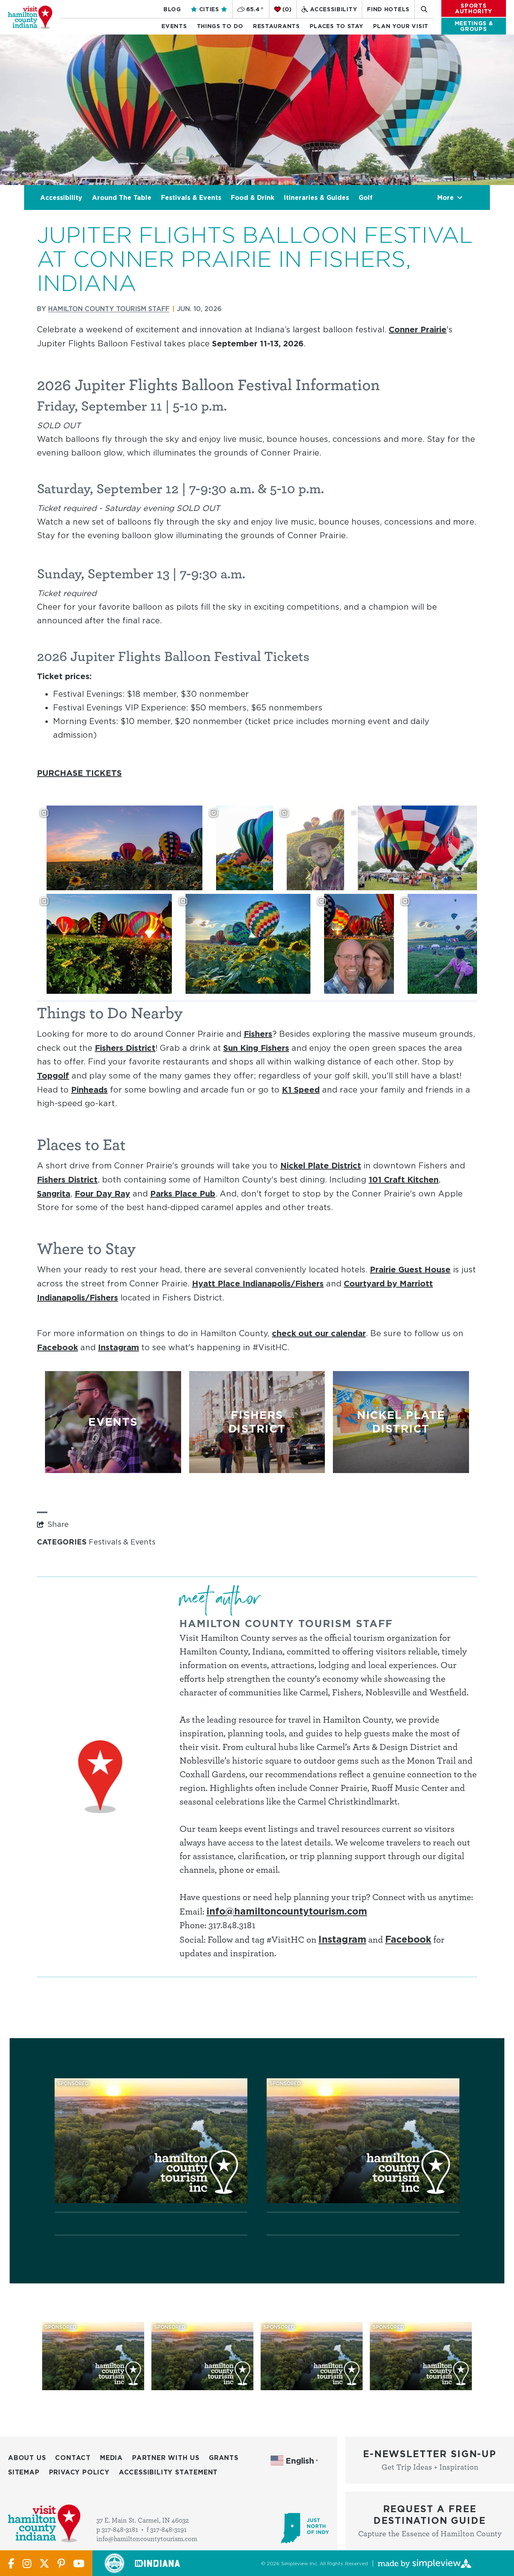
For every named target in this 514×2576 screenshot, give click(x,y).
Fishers (258, 1034)
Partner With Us (166, 2458)
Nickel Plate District (321, 1165)
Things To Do (220, 26)
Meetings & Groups (474, 26)
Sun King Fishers (256, 1048)
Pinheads (89, 1089)
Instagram (118, 1347)
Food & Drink (253, 197)
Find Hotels (388, 9)
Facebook (57, 1347)
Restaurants (276, 26)
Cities (209, 9)
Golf (366, 197)
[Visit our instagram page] (27, 2563)
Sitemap (24, 2472)
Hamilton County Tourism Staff (109, 309)
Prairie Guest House (410, 1269)
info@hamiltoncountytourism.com (287, 1911)
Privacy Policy (79, 2472)
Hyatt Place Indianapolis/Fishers (258, 1283)
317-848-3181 (120, 2530)
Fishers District (125, 1048)
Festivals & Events (191, 197)
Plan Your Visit (401, 26)
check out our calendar (319, 1333)
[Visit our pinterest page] (61, 2563)
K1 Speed (301, 1089)
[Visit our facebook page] (11, 2563)
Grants (224, 2458)
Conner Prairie (418, 329)
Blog (172, 9)
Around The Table (122, 197)
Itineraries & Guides (316, 197)
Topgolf (53, 1075)
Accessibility (333, 9)
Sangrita (54, 1193)
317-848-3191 (168, 2530)
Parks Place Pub (183, 1193)
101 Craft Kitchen (404, 1179)
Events (174, 26)
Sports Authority (474, 8)
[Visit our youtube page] (79, 2563)
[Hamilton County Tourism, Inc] (30, 17)
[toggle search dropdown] (424, 9)
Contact (73, 2458)
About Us (27, 2458)
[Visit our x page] (44, 2563)
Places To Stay (337, 26)
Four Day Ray (102, 1193)
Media (111, 2458)
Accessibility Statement (168, 2472)
